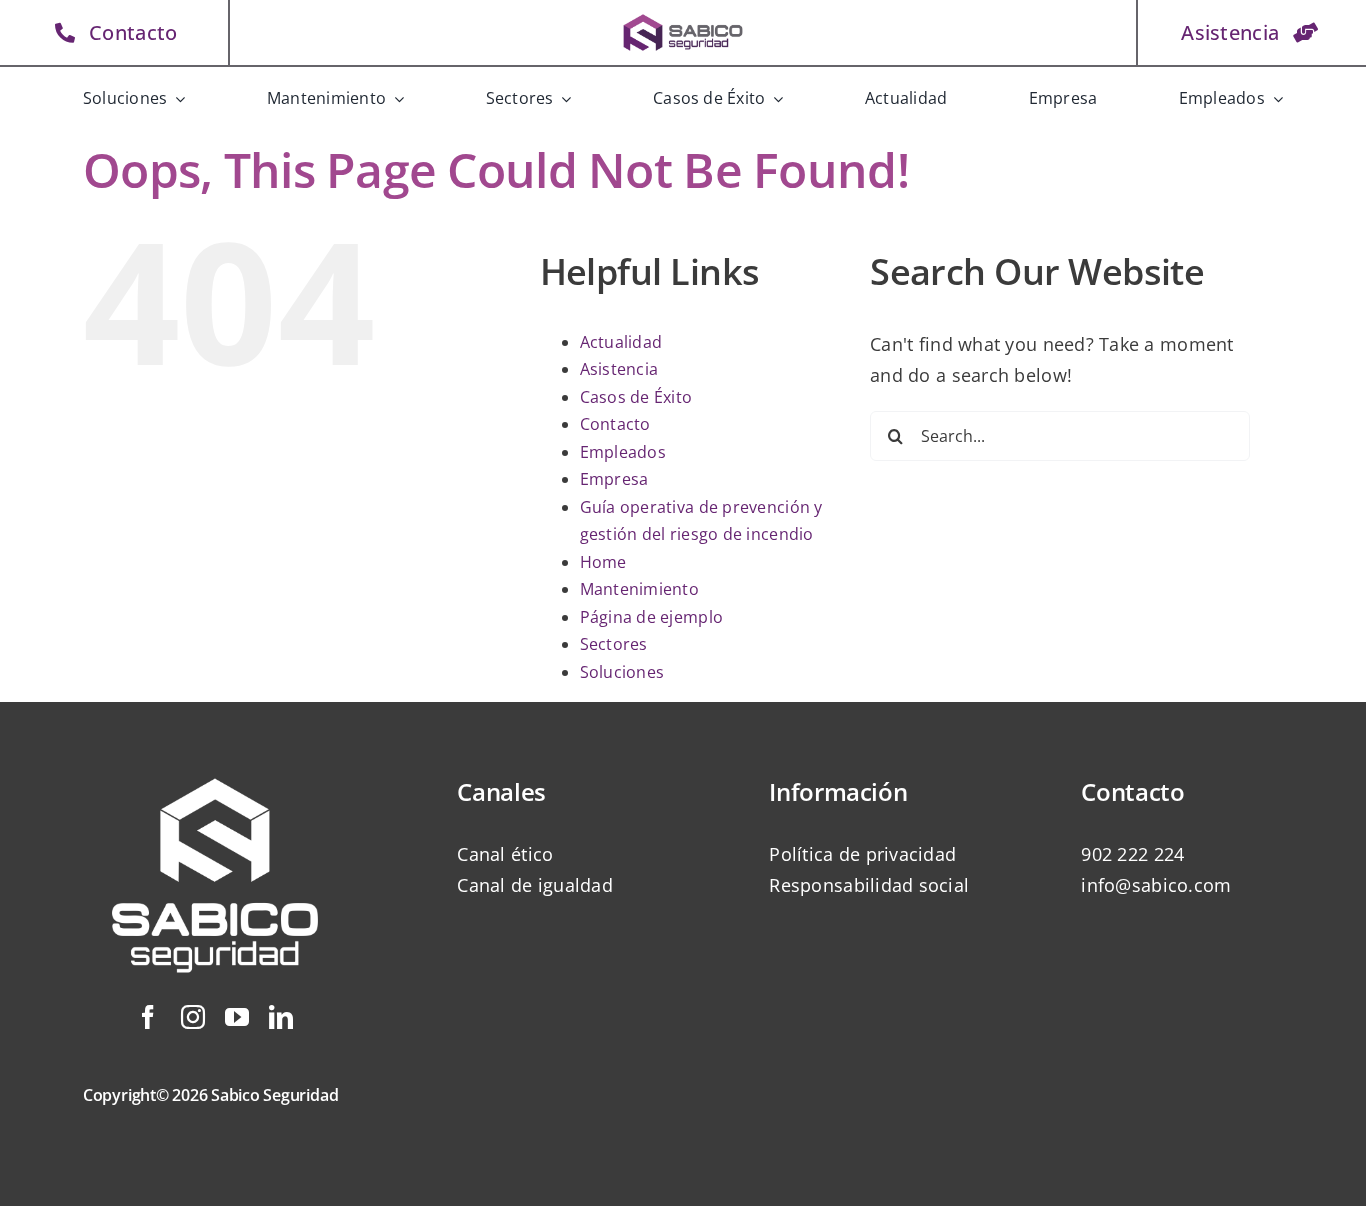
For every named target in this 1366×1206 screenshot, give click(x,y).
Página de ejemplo (652, 617)
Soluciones (622, 672)
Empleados (623, 452)
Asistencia (619, 369)
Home (603, 562)
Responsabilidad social (869, 885)
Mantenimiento (640, 589)
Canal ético (505, 854)
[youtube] (237, 1017)
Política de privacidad (862, 854)
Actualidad (621, 342)
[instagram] (193, 1017)
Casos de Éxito (636, 397)
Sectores (614, 644)
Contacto (615, 424)
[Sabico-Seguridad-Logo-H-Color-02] (683, 19)
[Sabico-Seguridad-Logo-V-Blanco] (215, 755)
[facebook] (148, 1017)
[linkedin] (281, 1017)
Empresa (614, 479)
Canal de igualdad (535, 885)
